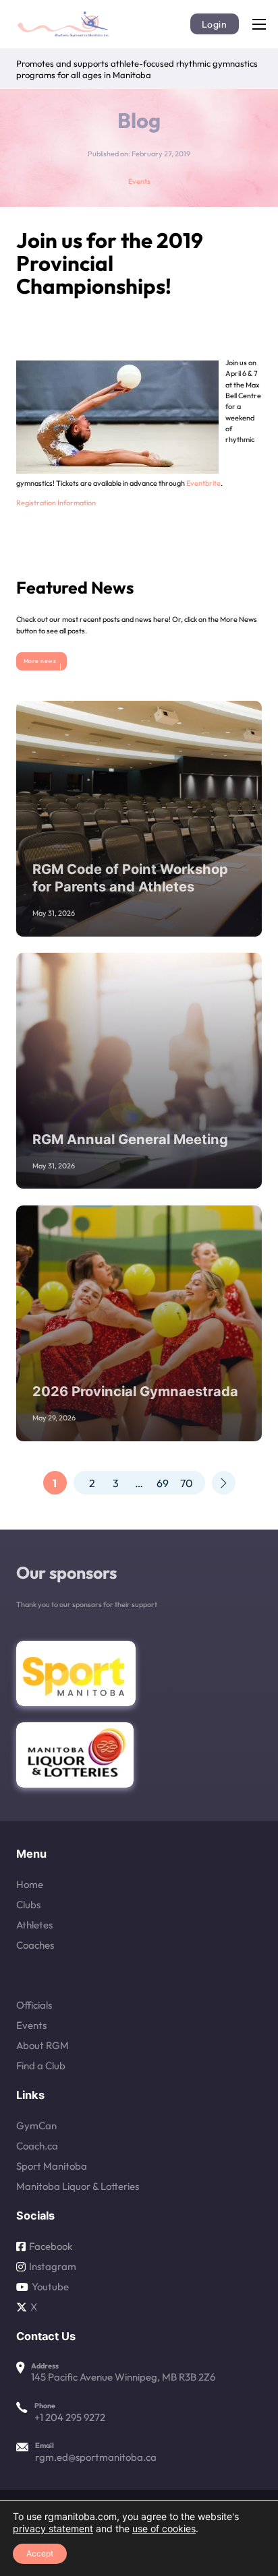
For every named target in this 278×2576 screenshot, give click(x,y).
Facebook (51, 2247)
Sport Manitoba (52, 2166)
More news (40, 661)
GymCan (36, 2126)
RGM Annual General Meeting (130, 1139)
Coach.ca (37, 2146)
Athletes (34, 1925)
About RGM (43, 2046)
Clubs (28, 1905)
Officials (34, 2005)
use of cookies (164, 2528)
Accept (40, 2553)
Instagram (53, 2267)
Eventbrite (203, 483)
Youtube (50, 2287)
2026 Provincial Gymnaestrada (135, 1391)
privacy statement (53, 2528)
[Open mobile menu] (259, 24)
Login (215, 24)
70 (187, 1483)
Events (139, 181)
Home (30, 1885)
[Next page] (224, 1483)
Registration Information (56, 503)
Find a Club (41, 2066)
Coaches (35, 1945)
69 (163, 1483)
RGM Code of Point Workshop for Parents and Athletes (130, 878)
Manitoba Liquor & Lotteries (78, 2187)
